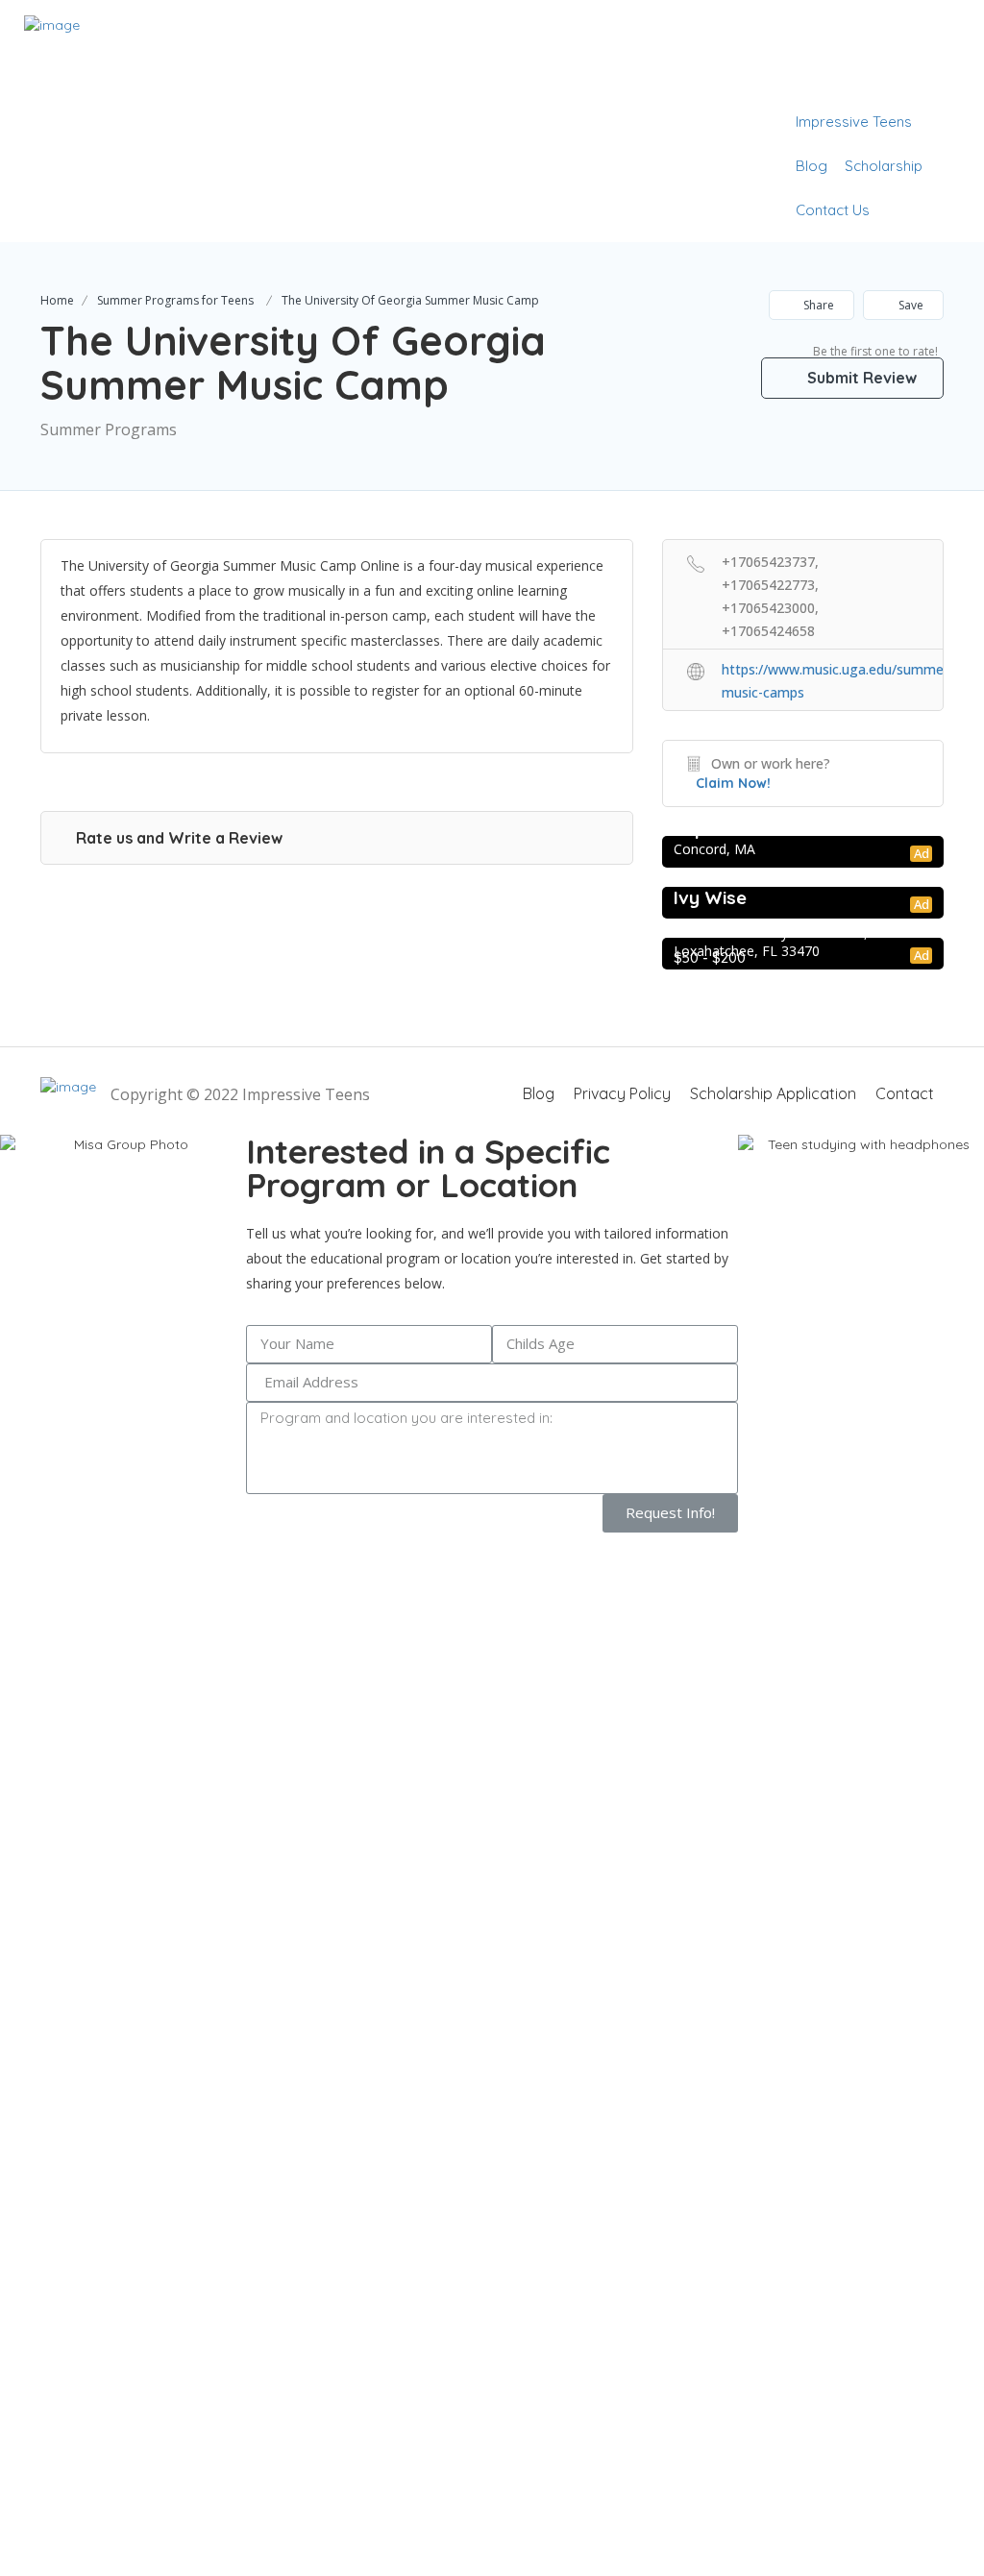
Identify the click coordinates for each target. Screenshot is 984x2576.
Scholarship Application (773, 1093)
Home (57, 300)
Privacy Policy (622, 1093)
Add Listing (901, 77)
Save (910, 305)
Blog (812, 166)
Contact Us (833, 210)
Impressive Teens (854, 122)
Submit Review (860, 378)
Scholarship (884, 166)
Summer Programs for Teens (175, 300)
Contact (905, 1093)
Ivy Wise (710, 897)
